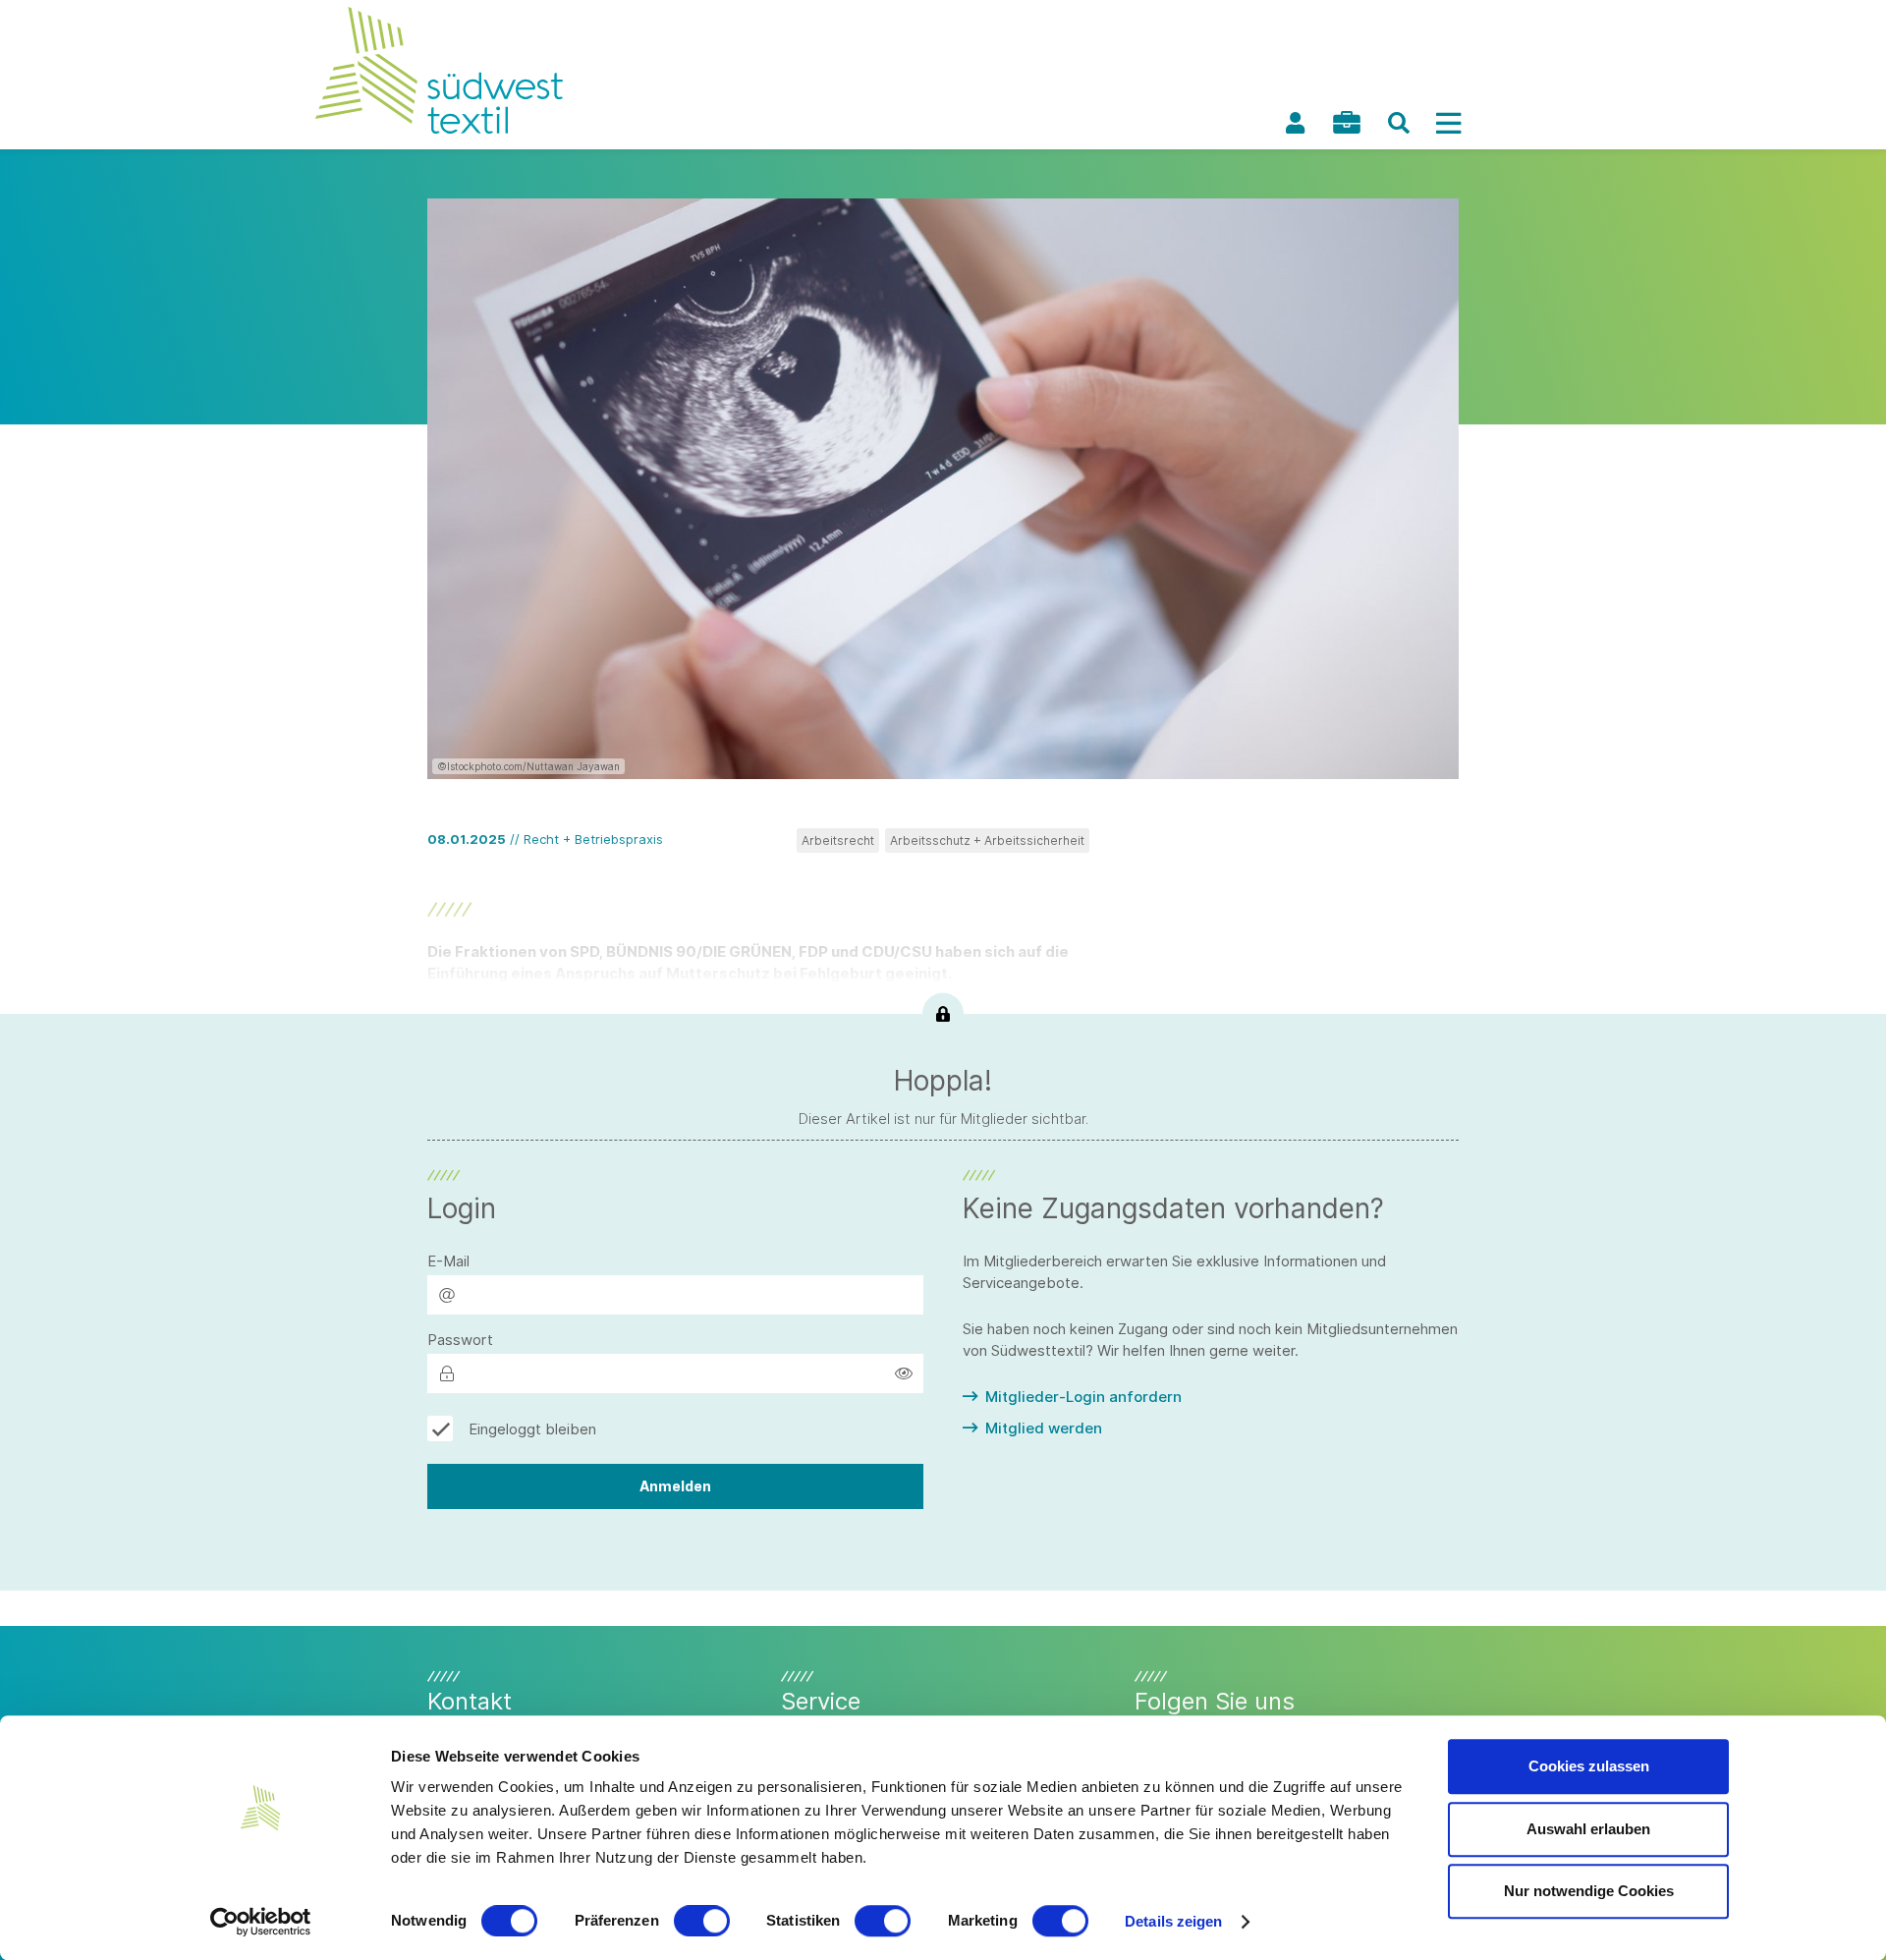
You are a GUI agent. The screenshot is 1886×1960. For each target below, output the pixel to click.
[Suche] (1399, 123)
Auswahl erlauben (1588, 1829)
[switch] (702, 1921)
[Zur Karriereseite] (1347, 122)
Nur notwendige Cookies (1589, 1891)
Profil (1295, 123)
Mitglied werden (1044, 1428)
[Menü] (1448, 123)
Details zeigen (1173, 1921)
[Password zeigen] (904, 1373)
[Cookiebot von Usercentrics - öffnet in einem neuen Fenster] (261, 1922)
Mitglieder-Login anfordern (1083, 1397)
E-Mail (448, 1261)
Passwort (460, 1340)
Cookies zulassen (1589, 1766)
